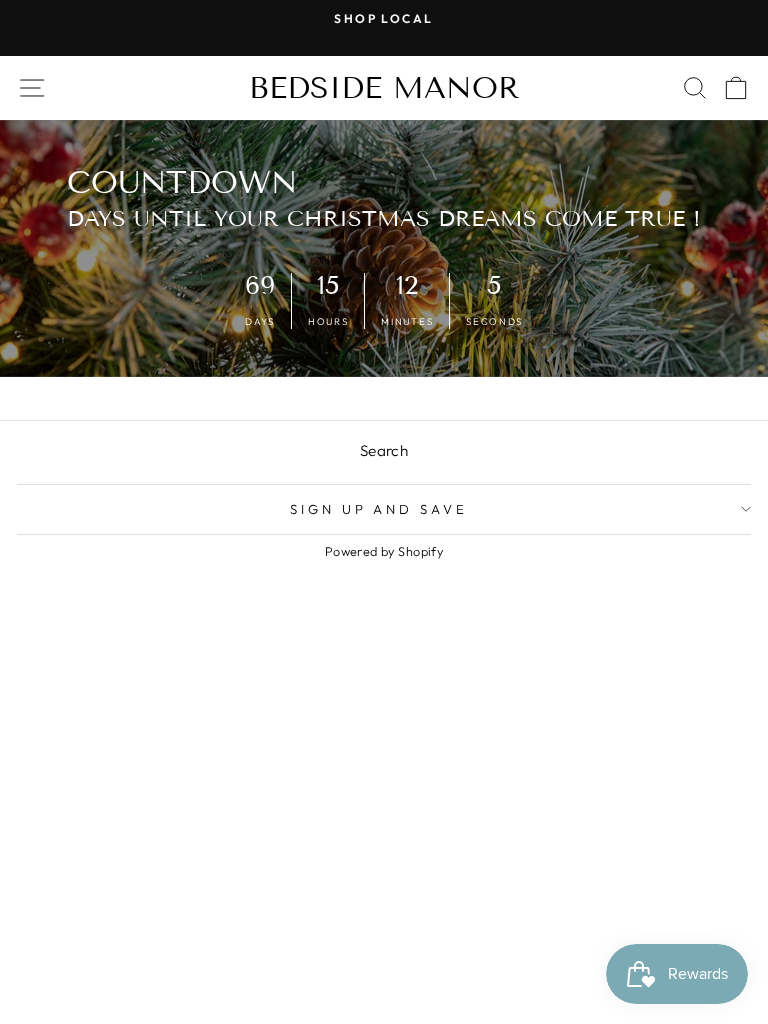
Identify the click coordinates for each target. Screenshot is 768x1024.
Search (384, 450)
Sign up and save (379, 509)
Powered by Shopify (384, 551)
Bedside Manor (384, 88)
